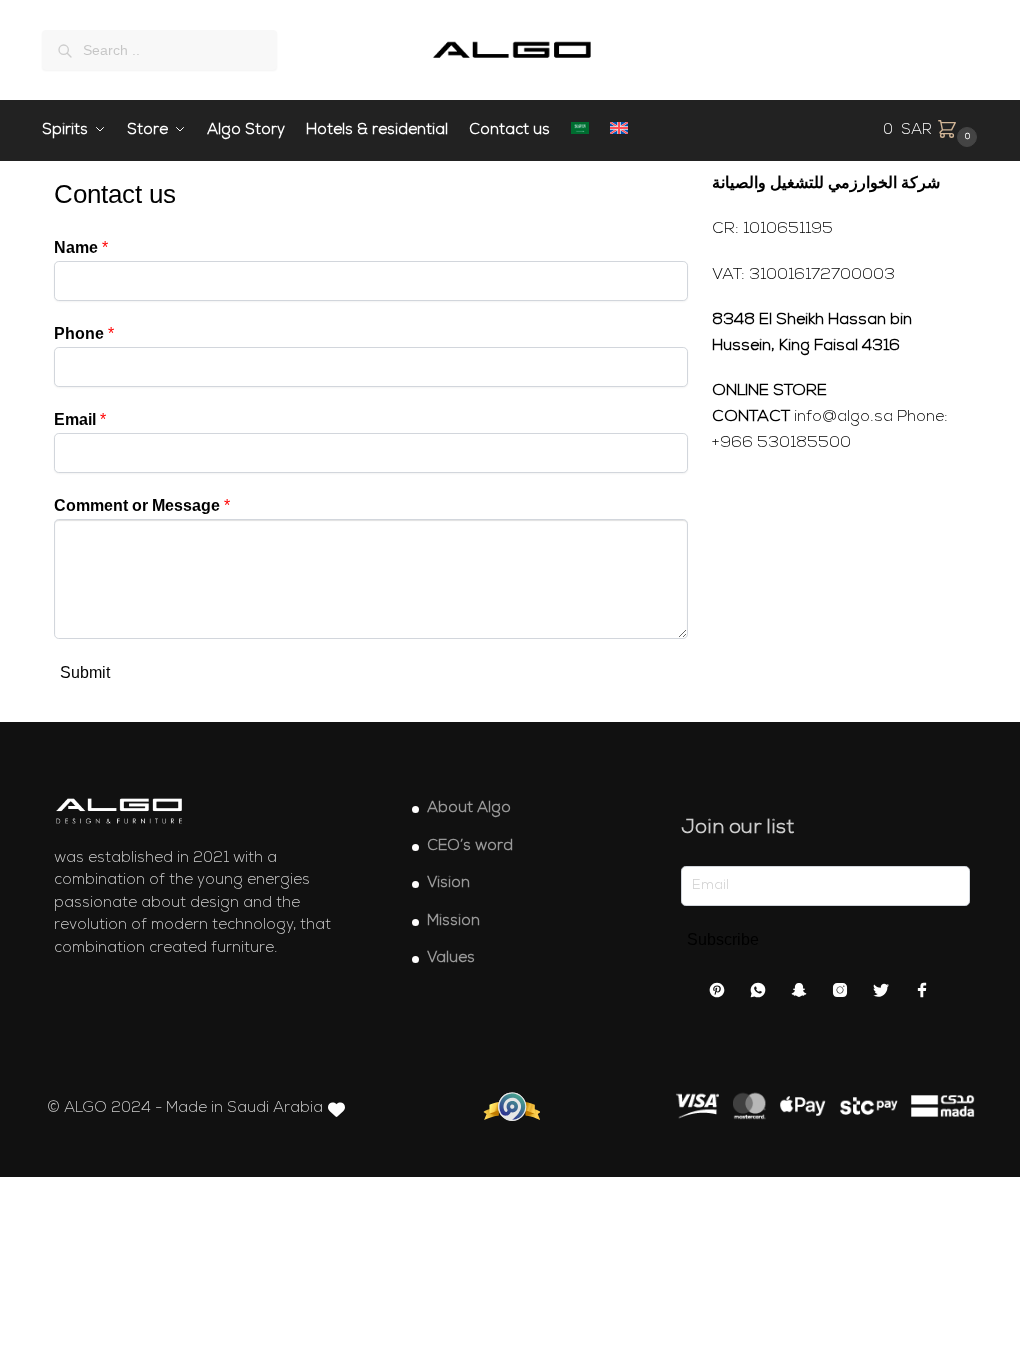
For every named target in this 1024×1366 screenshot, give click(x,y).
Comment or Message (142, 505)
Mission (453, 921)
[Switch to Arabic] (580, 131)
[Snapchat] (799, 994)
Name (81, 247)
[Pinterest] (717, 994)
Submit (85, 672)
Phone (84, 333)
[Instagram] (840, 994)
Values (451, 958)
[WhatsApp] (758, 994)
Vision (448, 883)
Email (80, 419)
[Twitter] (881, 994)
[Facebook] (922, 994)
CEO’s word (470, 846)
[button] (932, 131)
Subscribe (723, 939)
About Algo (469, 808)
